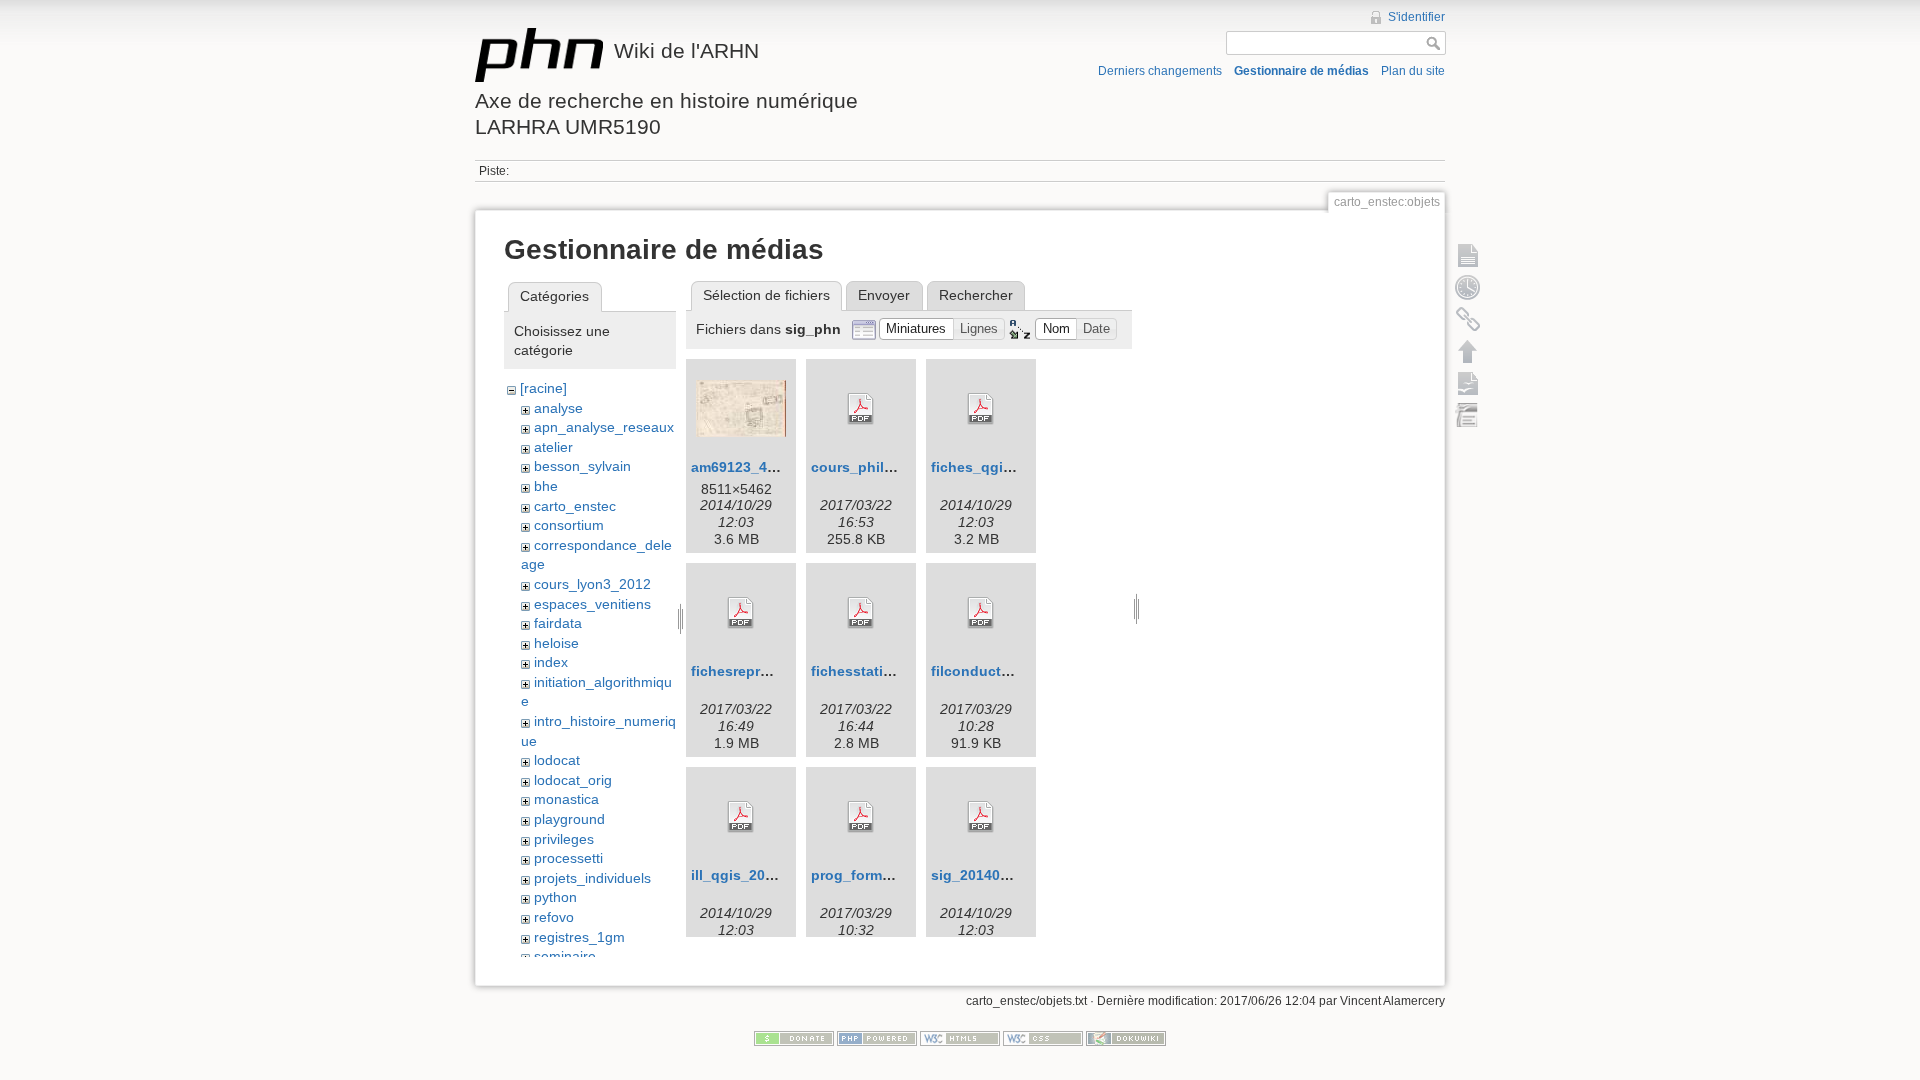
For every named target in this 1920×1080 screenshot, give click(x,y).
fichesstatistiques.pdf (886, 671)
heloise (556, 643)
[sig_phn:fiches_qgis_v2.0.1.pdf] (981, 409)
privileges (564, 839)
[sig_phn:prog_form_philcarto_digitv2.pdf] (861, 817)
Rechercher (976, 295)
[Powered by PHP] (877, 1038)
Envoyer (884, 295)
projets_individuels (592, 878)
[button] (916, 329)
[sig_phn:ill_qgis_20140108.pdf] (741, 817)
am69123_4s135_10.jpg (770, 467)
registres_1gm (579, 937)
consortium (569, 525)
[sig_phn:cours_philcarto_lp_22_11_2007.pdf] (861, 409)
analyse (558, 408)
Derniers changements (1160, 71)
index (551, 662)
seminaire (565, 956)
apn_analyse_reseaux (604, 427)
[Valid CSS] (1043, 1038)
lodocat (557, 760)
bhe (546, 486)
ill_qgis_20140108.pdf (765, 875)
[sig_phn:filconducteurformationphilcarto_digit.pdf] (981, 613)
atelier (553, 447)
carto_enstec (575, 506)
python (555, 897)
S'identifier (1416, 17)
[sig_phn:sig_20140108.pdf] (981, 817)
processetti (568, 858)
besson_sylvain (582, 466)
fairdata (558, 623)
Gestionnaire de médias (1301, 71)
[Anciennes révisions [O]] (1468, 287)
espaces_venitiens (592, 604)
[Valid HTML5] (960, 1038)
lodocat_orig (573, 780)
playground (569, 819)
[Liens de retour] (1468, 319)
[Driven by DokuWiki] (1126, 1038)
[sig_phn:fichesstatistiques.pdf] (861, 613)
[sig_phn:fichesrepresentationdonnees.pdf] (741, 613)
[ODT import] (1468, 415)
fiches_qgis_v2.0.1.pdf (1008, 467)
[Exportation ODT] (1468, 383)
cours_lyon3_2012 (592, 584)
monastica (566, 799)
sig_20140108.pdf (991, 875)
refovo (554, 917)
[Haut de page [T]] (1468, 351)
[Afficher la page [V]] (1468, 255)
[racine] (543, 388)
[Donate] (794, 1038)
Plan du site (1413, 71)
